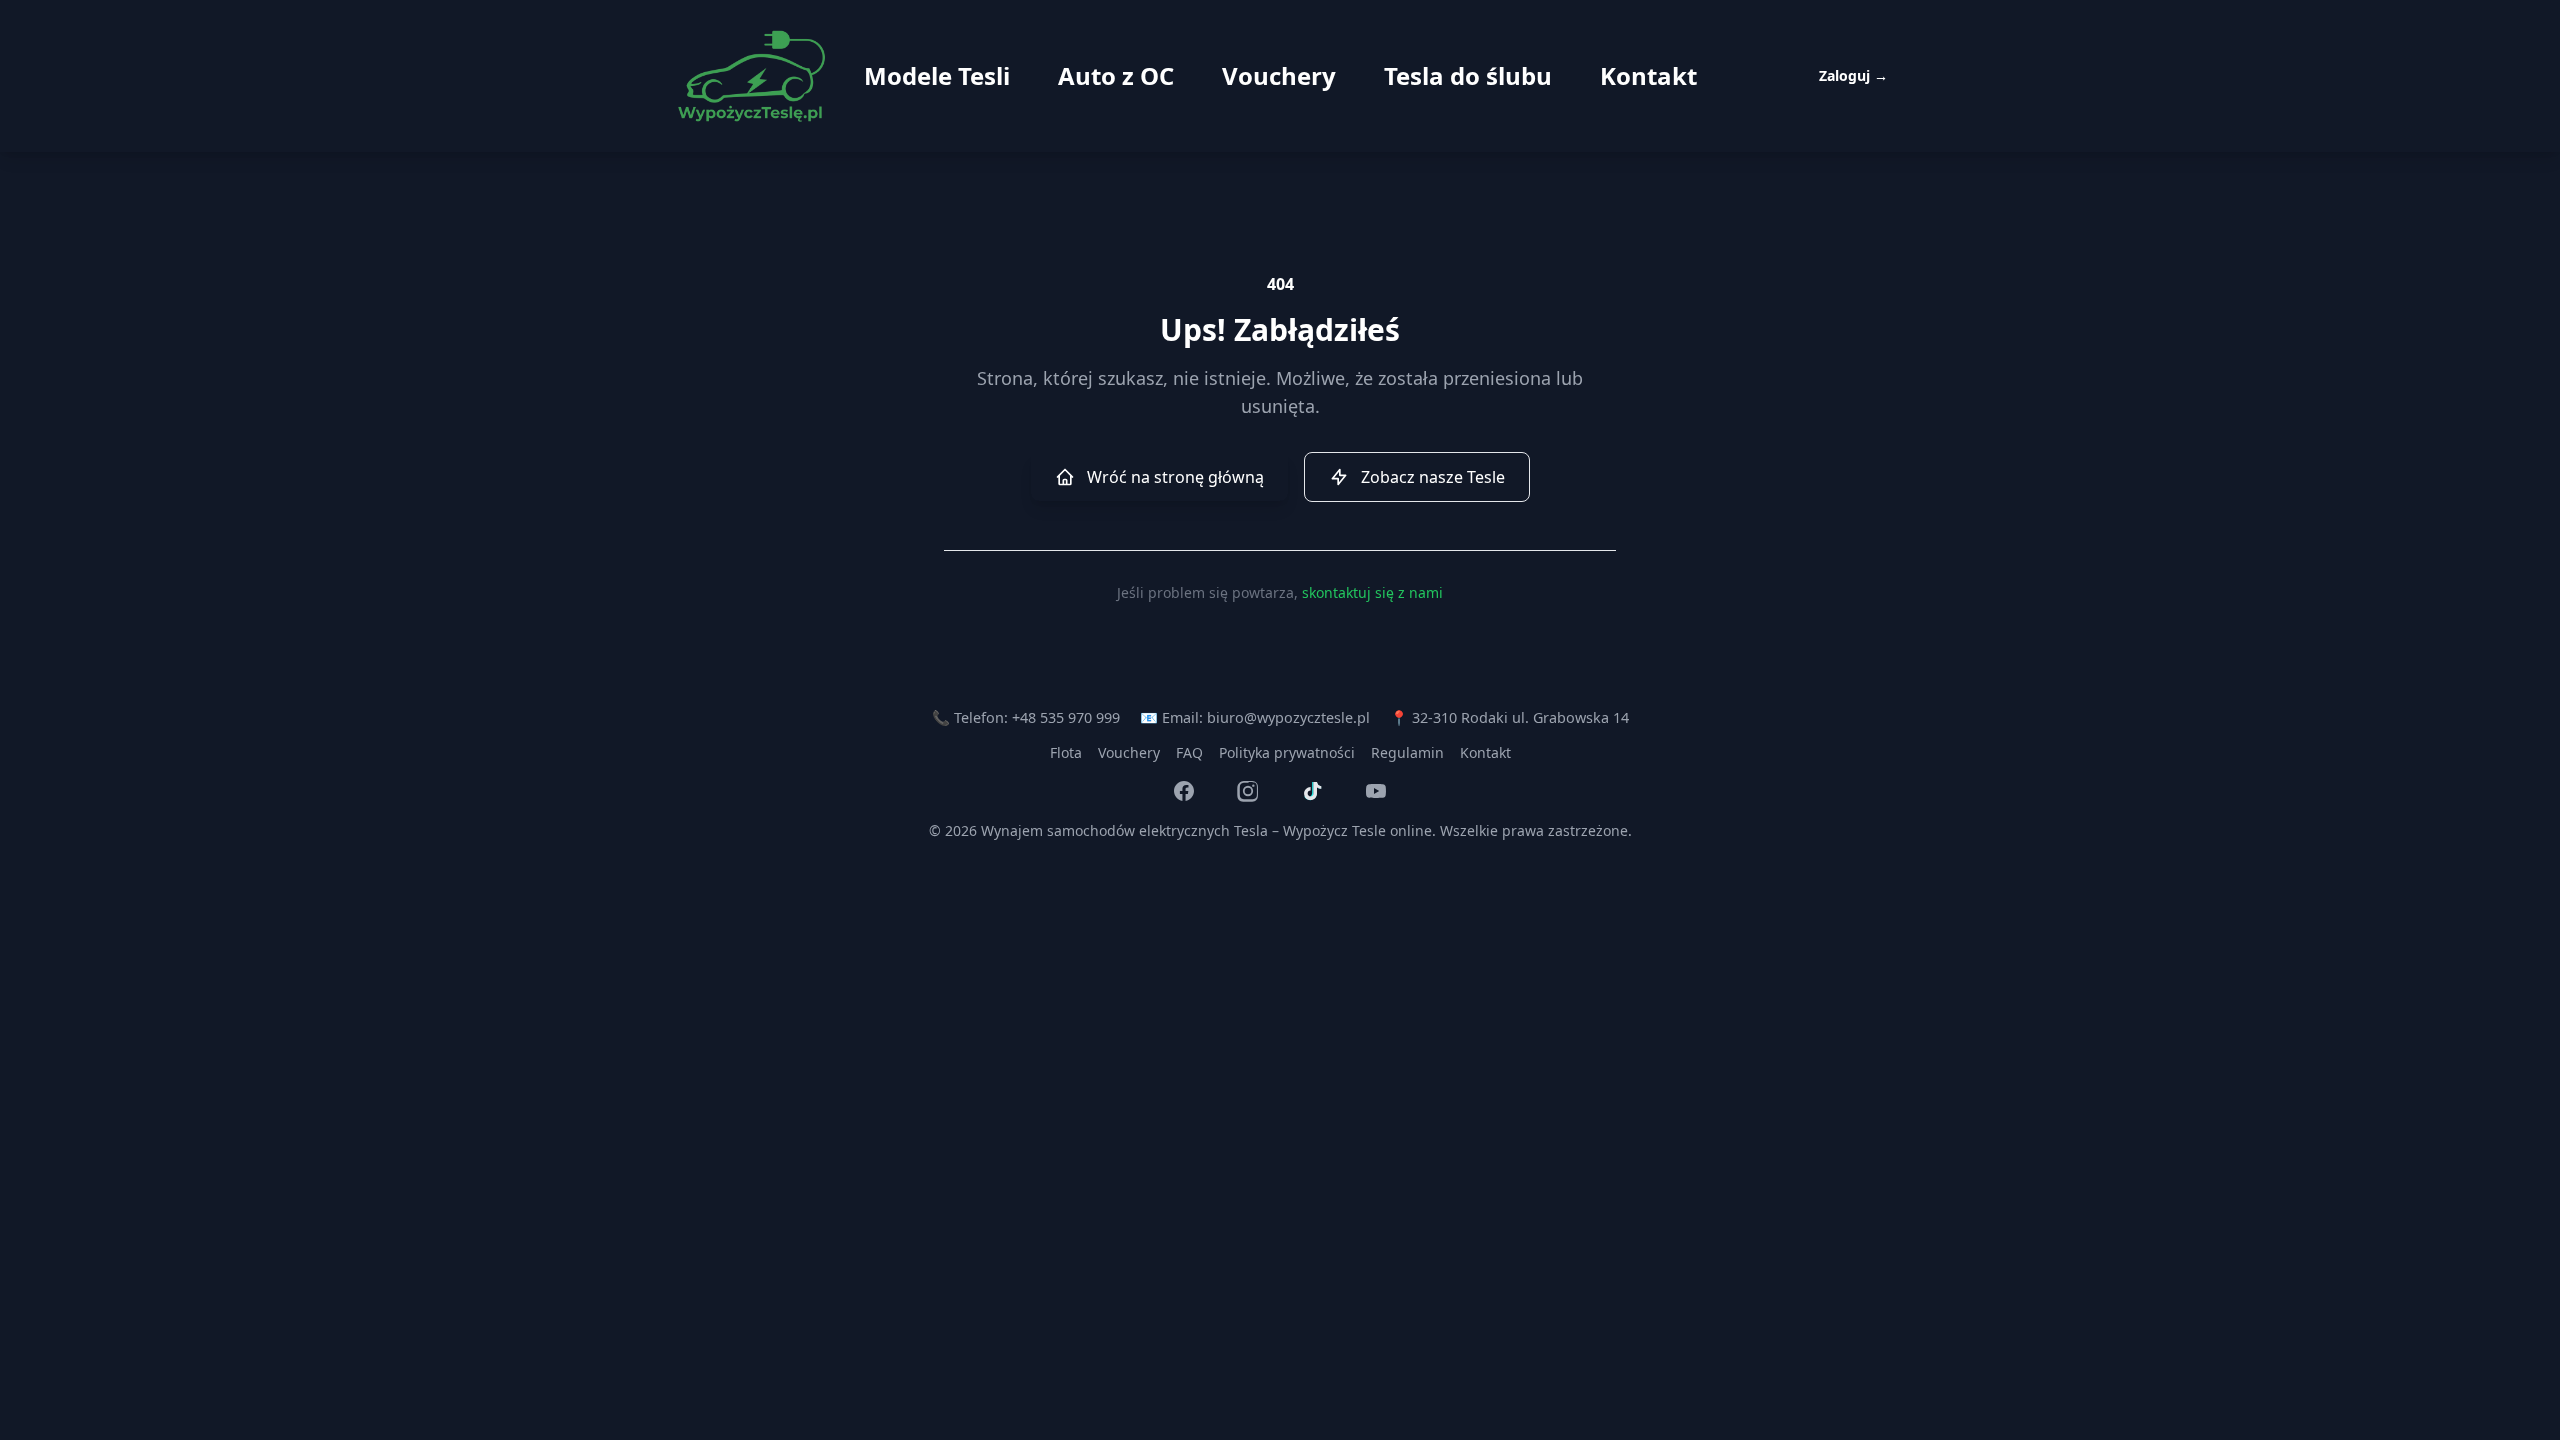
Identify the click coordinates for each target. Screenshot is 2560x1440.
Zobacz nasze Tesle (1433, 477)
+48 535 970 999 (1066, 717)
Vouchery (1279, 76)
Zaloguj (1853, 75)
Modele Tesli (937, 76)
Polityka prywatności (1287, 752)
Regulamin (1407, 752)
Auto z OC (1116, 76)
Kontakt (1648, 76)
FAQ (1189, 752)
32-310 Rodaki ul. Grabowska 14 (1520, 717)
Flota (1066, 752)
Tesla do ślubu (1468, 76)
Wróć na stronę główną (1175, 477)
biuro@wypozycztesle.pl (1288, 717)
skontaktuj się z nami (1372, 592)
